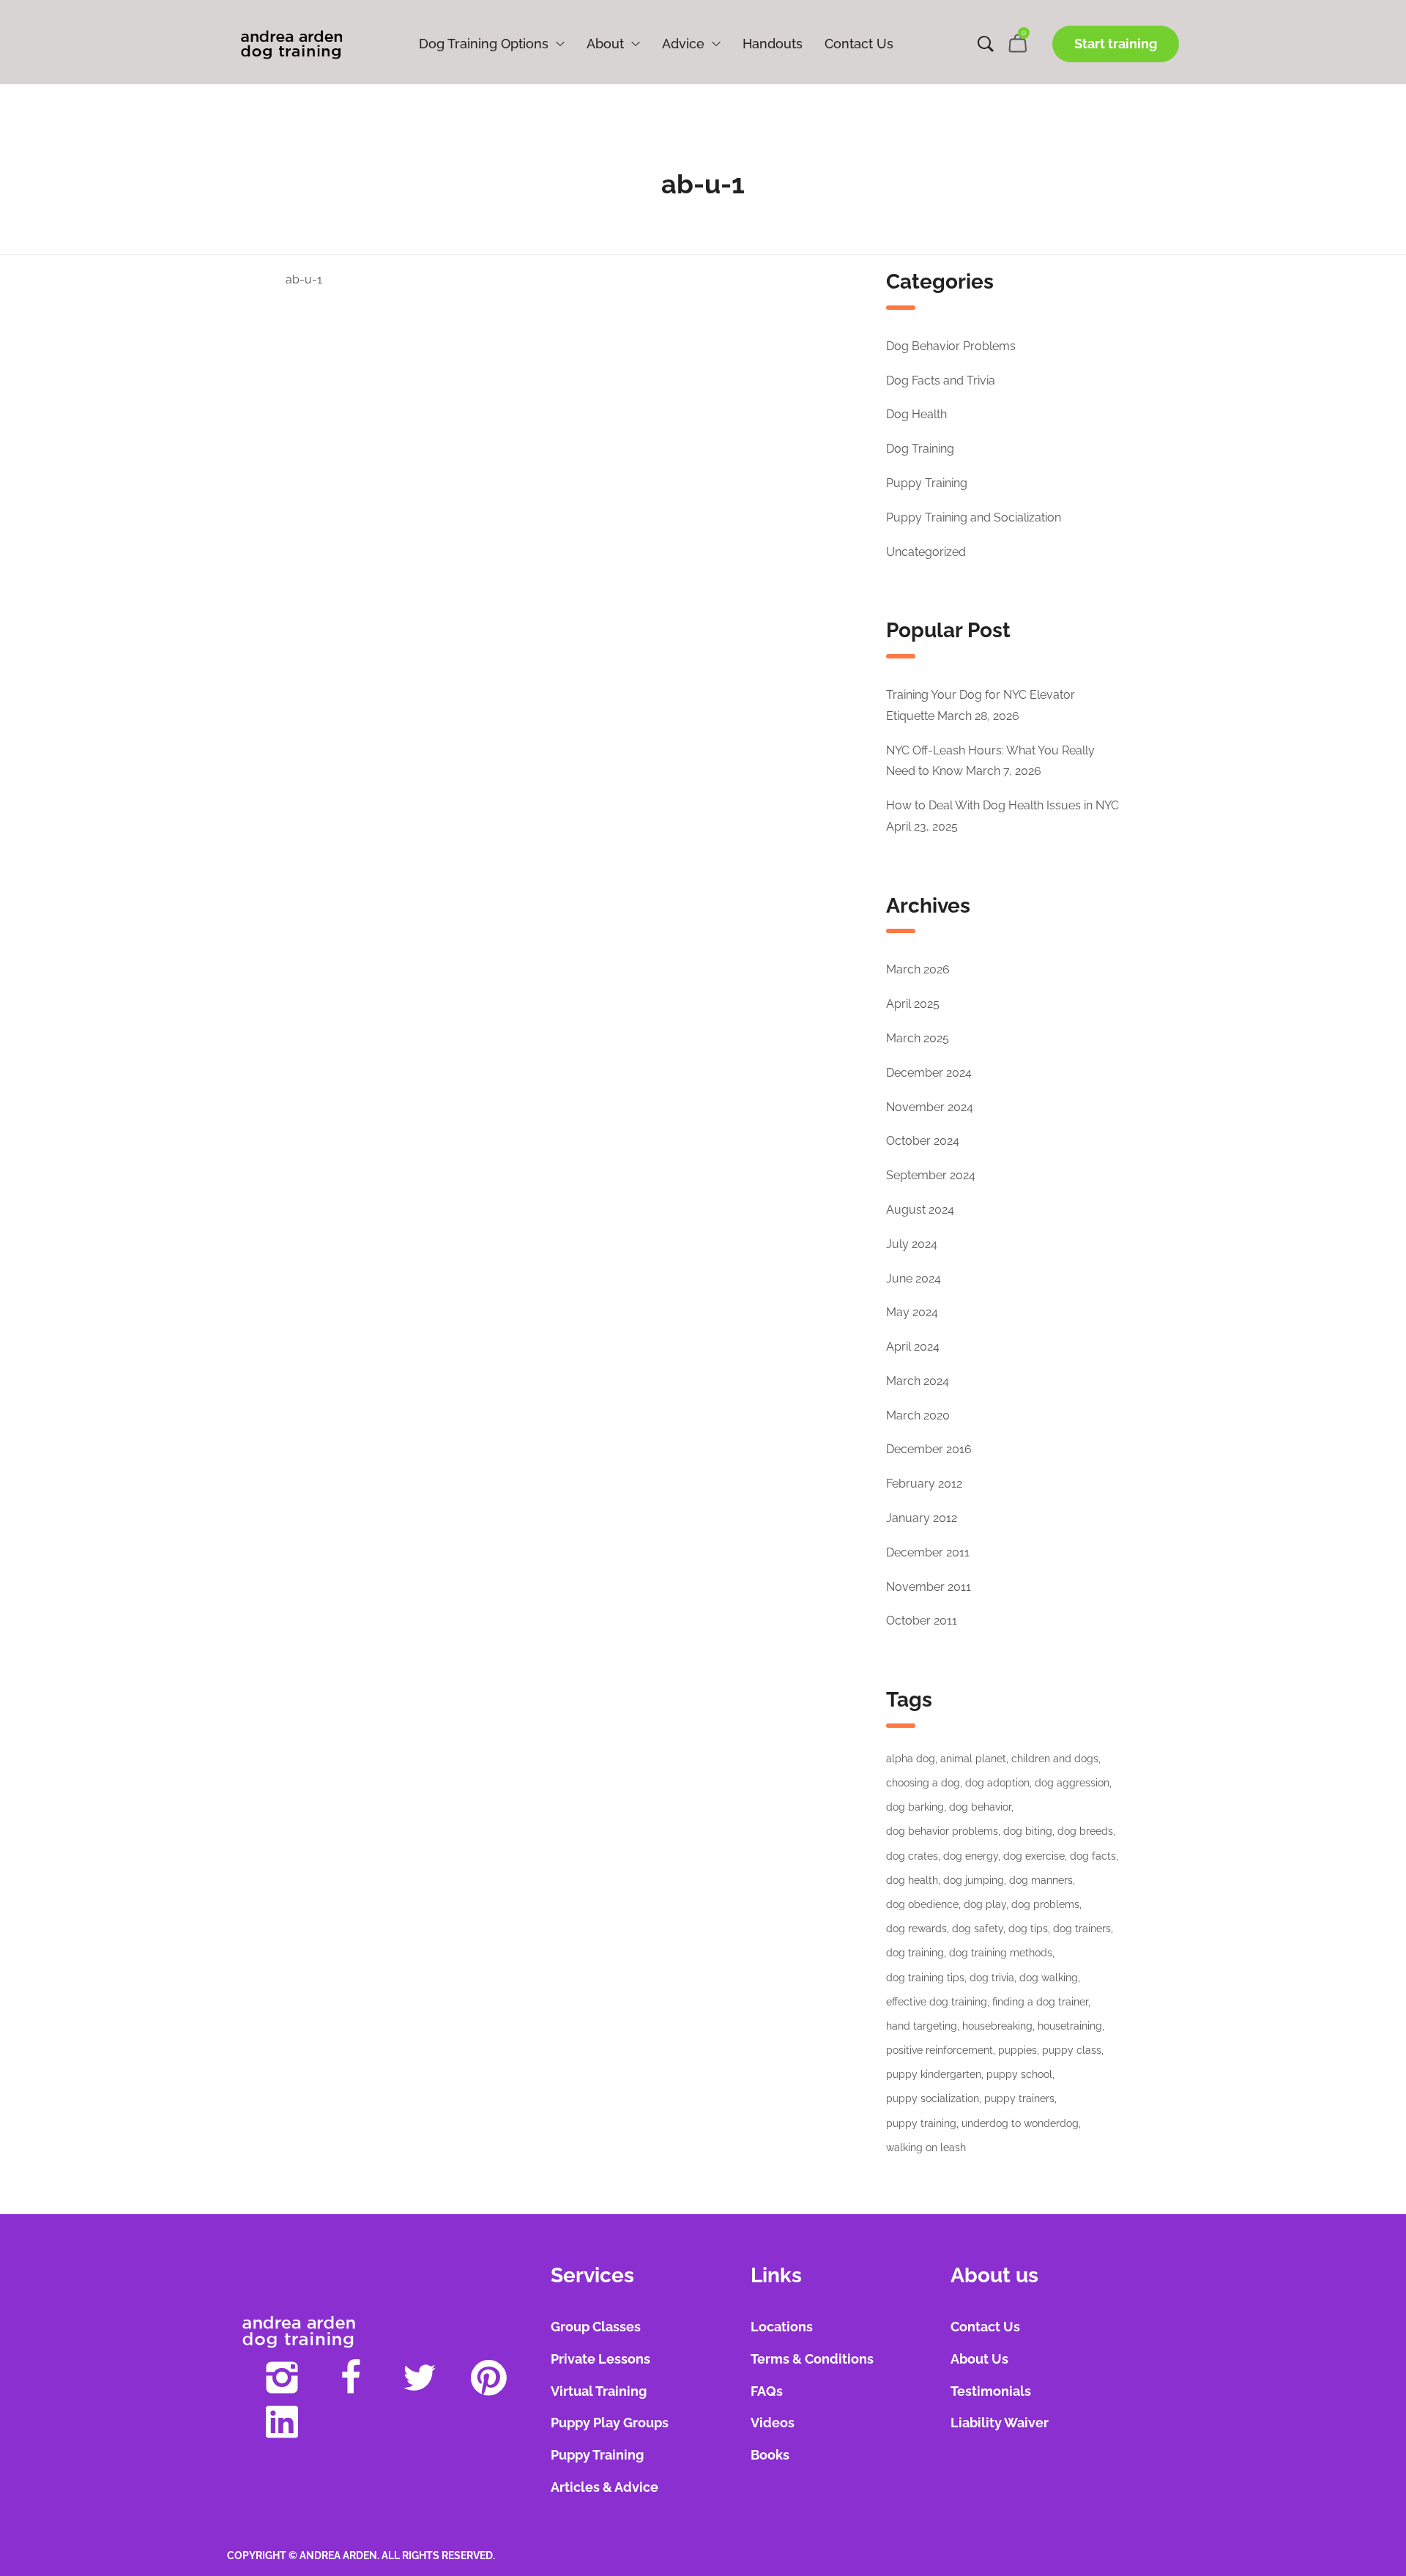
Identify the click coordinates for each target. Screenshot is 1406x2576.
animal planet (973, 1759)
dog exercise (1034, 1856)
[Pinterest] (488, 2378)
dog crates (912, 1856)
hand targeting (922, 2026)
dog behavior (980, 1807)
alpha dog (911, 1759)
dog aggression (1072, 1783)
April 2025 (913, 1004)
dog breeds (1085, 1831)
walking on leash (926, 2148)
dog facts (1093, 1856)
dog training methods (1001, 1953)
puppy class (1072, 2050)
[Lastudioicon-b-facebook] (351, 2378)
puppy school (1019, 2074)
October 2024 (923, 1141)
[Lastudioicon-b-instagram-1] (282, 2378)
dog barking (915, 1807)
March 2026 (918, 969)
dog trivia (992, 1978)
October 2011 (922, 1621)
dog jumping (974, 1880)
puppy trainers (1019, 2098)
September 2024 (931, 1175)
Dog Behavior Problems (951, 346)
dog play (985, 1904)
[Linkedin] (282, 2421)
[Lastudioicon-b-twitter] (420, 2378)
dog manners (1041, 1880)
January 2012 (922, 1518)
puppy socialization (933, 2098)
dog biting (1028, 1831)
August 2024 (920, 1210)
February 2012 (924, 1484)
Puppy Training (927, 483)
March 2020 (918, 1415)
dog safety (978, 1929)
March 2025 (918, 1038)
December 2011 (928, 1552)
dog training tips (925, 1978)
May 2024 (912, 1312)
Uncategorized (926, 552)
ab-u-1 (304, 279)
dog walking (1049, 1978)
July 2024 (912, 1244)
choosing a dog (923, 1783)
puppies (1018, 2050)
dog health (912, 1880)
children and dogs (1055, 1759)
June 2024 (914, 1278)
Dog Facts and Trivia (941, 381)
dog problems (1045, 1904)
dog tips (1028, 1929)
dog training (915, 1953)
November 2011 (929, 1587)
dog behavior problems (942, 1831)
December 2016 (929, 1449)
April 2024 (913, 1347)
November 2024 (930, 1107)
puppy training (921, 2123)
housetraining (1070, 2026)
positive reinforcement (940, 2050)
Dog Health (916, 414)
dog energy (971, 1856)
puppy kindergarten (934, 2074)
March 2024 (918, 1381)
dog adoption (997, 1783)
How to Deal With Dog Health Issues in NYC (1003, 805)
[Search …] (986, 44)
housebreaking (997, 2026)
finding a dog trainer (1040, 2002)
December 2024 (929, 1073)
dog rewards (916, 1929)
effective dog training (937, 2002)
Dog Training (920, 449)
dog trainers (1082, 1929)
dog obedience (922, 1904)
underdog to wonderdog (1020, 2123)
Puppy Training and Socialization (974, 517)
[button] (1116, 44)
